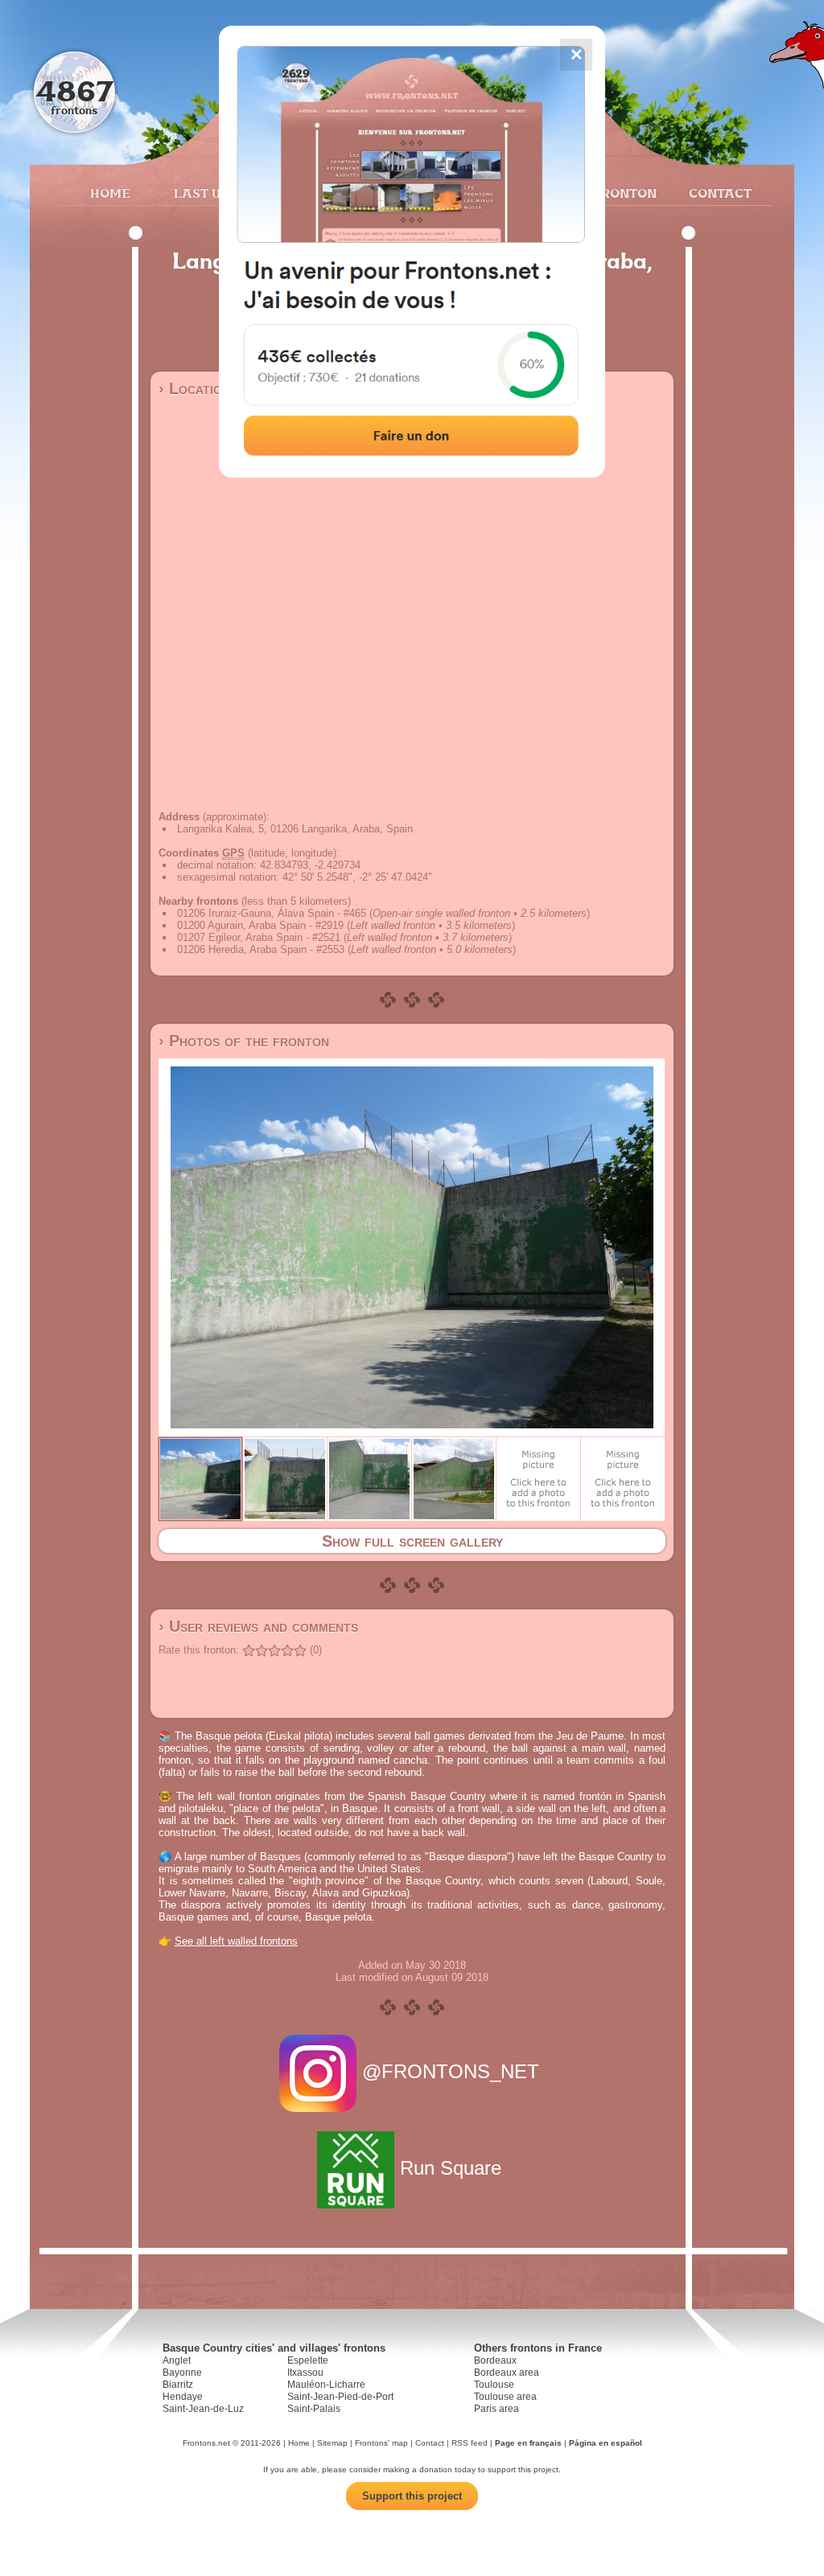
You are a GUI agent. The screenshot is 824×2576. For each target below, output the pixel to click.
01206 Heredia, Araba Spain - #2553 (261, 949)
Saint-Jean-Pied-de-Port (340, 2397)
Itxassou (305, 2373)
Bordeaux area (507, 2373)
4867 (74, 90)
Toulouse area (505, 2397)
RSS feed (470, 2443)
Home (110, 193)
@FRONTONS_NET (451, 2071)
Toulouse (494, 2385)
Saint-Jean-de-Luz (203, 2409)
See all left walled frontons (236, 1941)
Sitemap (332, 2443)
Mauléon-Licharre (326, 2385)
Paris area (496, 2409)
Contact (718, 193)
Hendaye (183, 2397)
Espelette (308, 2360)
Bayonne (182, 2373)
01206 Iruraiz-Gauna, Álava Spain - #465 (272, 913)
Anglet (177, 2360)
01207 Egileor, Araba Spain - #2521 (259, 937)
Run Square (451, 2168)
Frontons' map (381, 2443)
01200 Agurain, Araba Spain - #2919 (260, 925)
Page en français (528, 2443)
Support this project (412, 2496)
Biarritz (178, 2385)
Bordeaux (495, 2360)
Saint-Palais (314, 2409)
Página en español (606, 2443)
